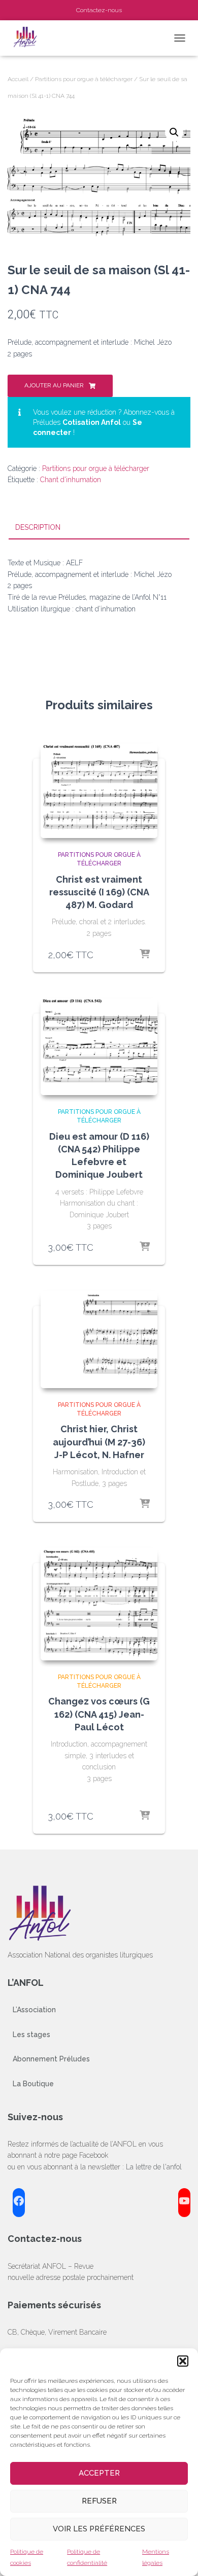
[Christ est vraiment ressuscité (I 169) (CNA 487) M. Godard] (99, 791)
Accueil (18, 79)
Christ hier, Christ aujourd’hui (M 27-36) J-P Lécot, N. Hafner (99, 1442)
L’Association (34, 2010)
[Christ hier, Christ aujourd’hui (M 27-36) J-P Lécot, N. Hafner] (99, 1339)
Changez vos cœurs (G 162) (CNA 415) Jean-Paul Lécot (99, 1714)
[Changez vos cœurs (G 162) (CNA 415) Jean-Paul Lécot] (99, 1604)
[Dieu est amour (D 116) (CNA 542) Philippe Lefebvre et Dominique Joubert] (99, 1047)
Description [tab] (38, 527)
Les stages (31, 2035)
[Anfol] (30, 38)
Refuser (99, 2501)
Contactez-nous (99, 10)
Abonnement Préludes (51, 2059)
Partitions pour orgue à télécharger (84, 79)
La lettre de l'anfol (154, 2167)
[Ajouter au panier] (145, 955)
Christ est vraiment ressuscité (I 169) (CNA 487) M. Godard (99, 892)
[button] (183, 2361)
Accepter (99, 2473)
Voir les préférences (99, 2529)
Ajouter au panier (54, 385)
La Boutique (33, 2084)
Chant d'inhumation (71, 480)
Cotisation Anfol (92, 422)
